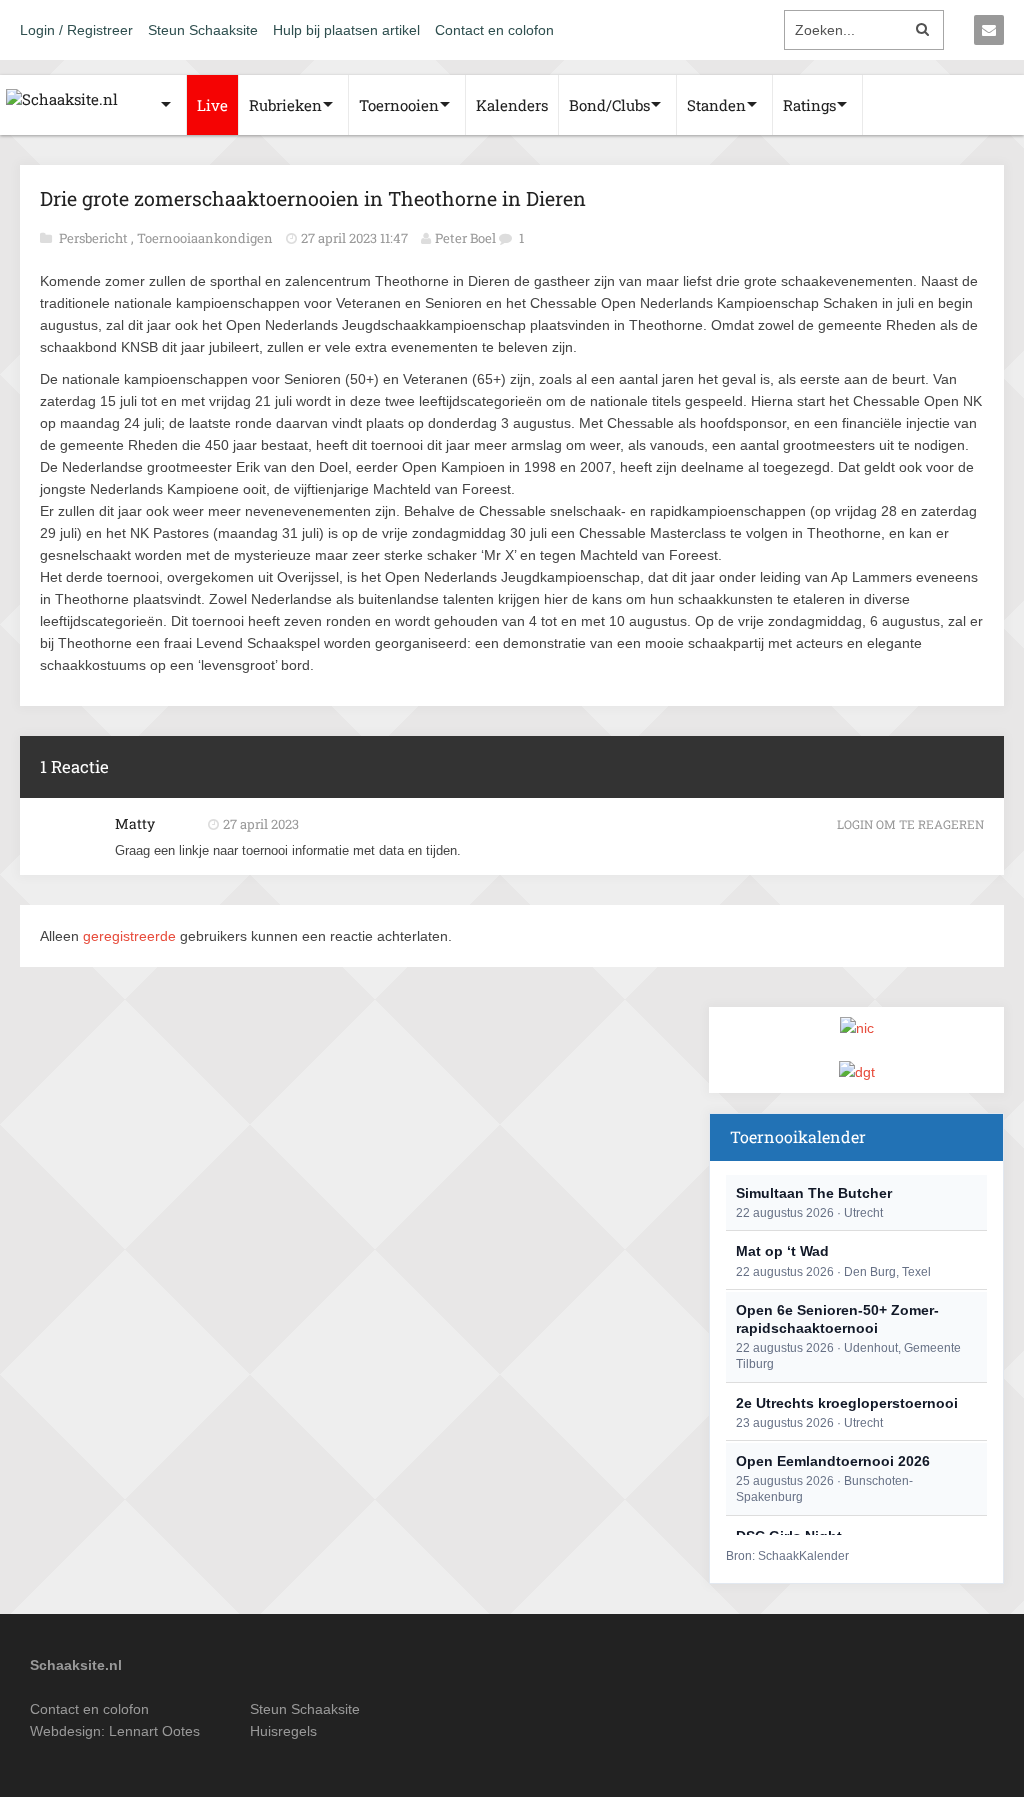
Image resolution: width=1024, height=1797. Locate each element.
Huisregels (283, 1731)
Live (212, 105)
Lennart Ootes (154, 1731)
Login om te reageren (910, 824)
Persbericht (95, 238)
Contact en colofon (494, 30)
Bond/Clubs (609, 105)
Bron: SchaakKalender (787, 1556)
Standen (716, 105)
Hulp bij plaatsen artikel (346, 30)
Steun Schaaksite (203, 30)
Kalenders (512, 105)
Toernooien (399, 105)
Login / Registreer (76, 30)
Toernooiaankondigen (206, 238)
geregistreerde (131, 936)
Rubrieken (285, 105)
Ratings (809, 105)
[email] (989, 30)
